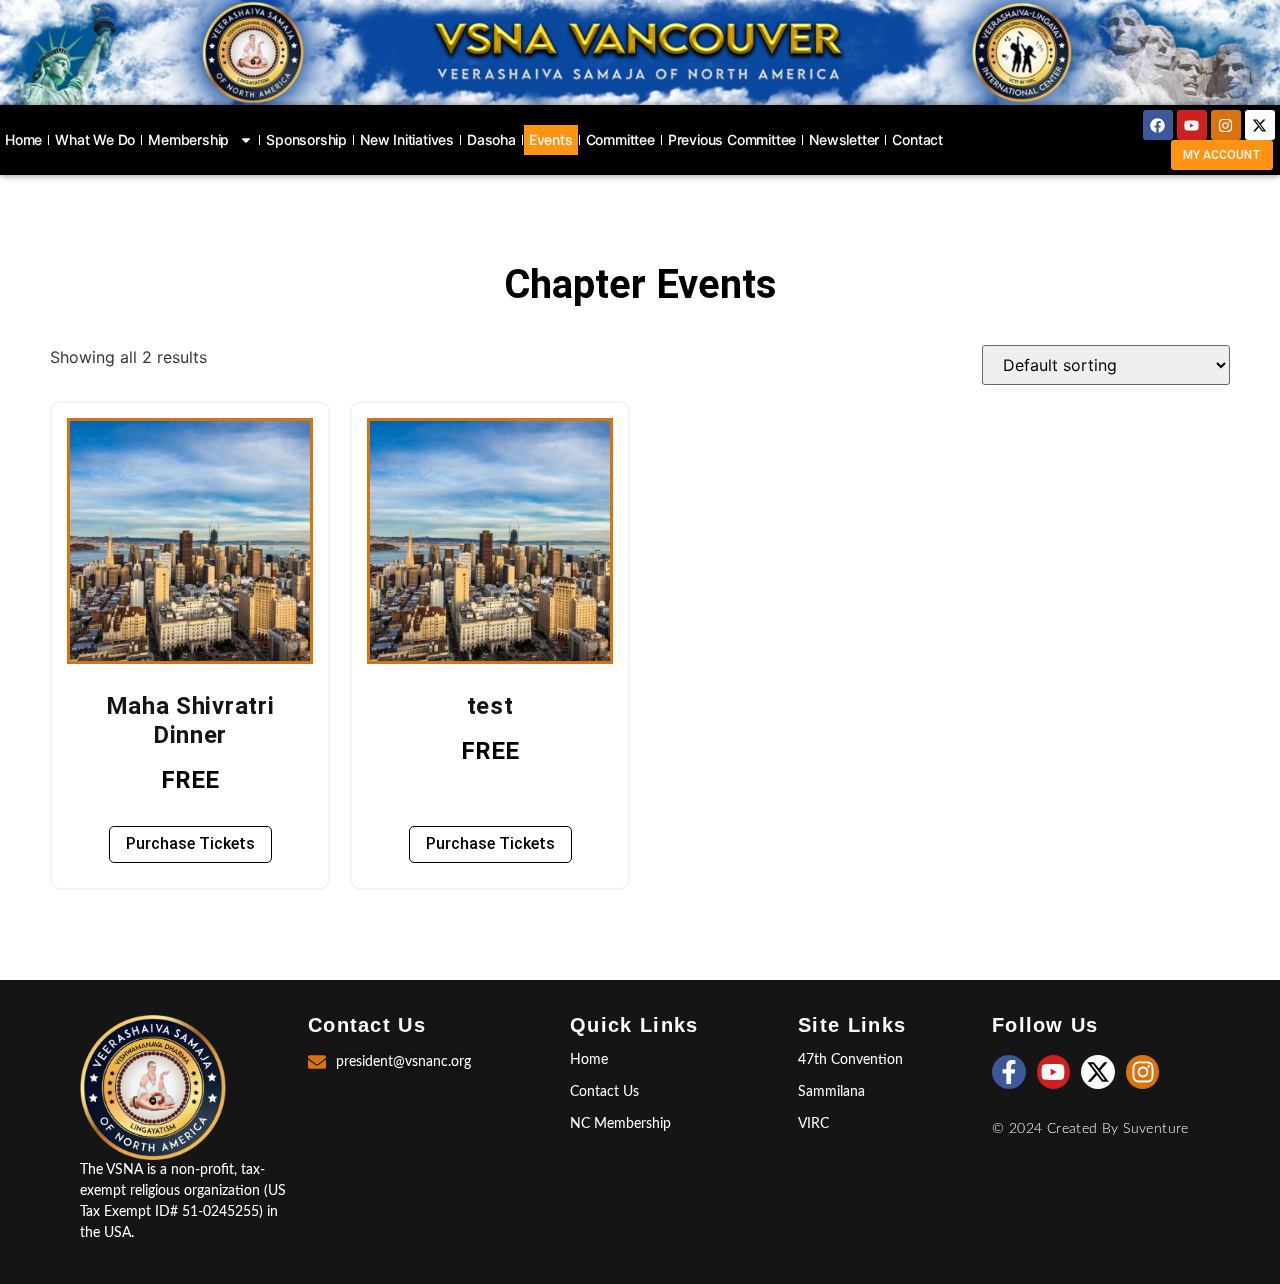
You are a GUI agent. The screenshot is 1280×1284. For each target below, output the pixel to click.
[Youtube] (1192, 125)
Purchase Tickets (190, 843)
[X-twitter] (1260, 125)
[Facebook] (1158, 125)
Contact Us (604, 1092)
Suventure (1156, 1129)
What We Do (95, 139)
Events (551, 139)
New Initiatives (407, 139)
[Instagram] (1226, 125)
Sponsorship (306, 139)
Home (23, 139)
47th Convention (850, 1060)
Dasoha (491, 139)
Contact (917, 139)
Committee (620, 139)
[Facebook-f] (1009, 1072)
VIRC (813, 1124)
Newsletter (844, 139)
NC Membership (620, 1124)
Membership (188, 139)
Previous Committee (732, 139)
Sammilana (831, 1092)
